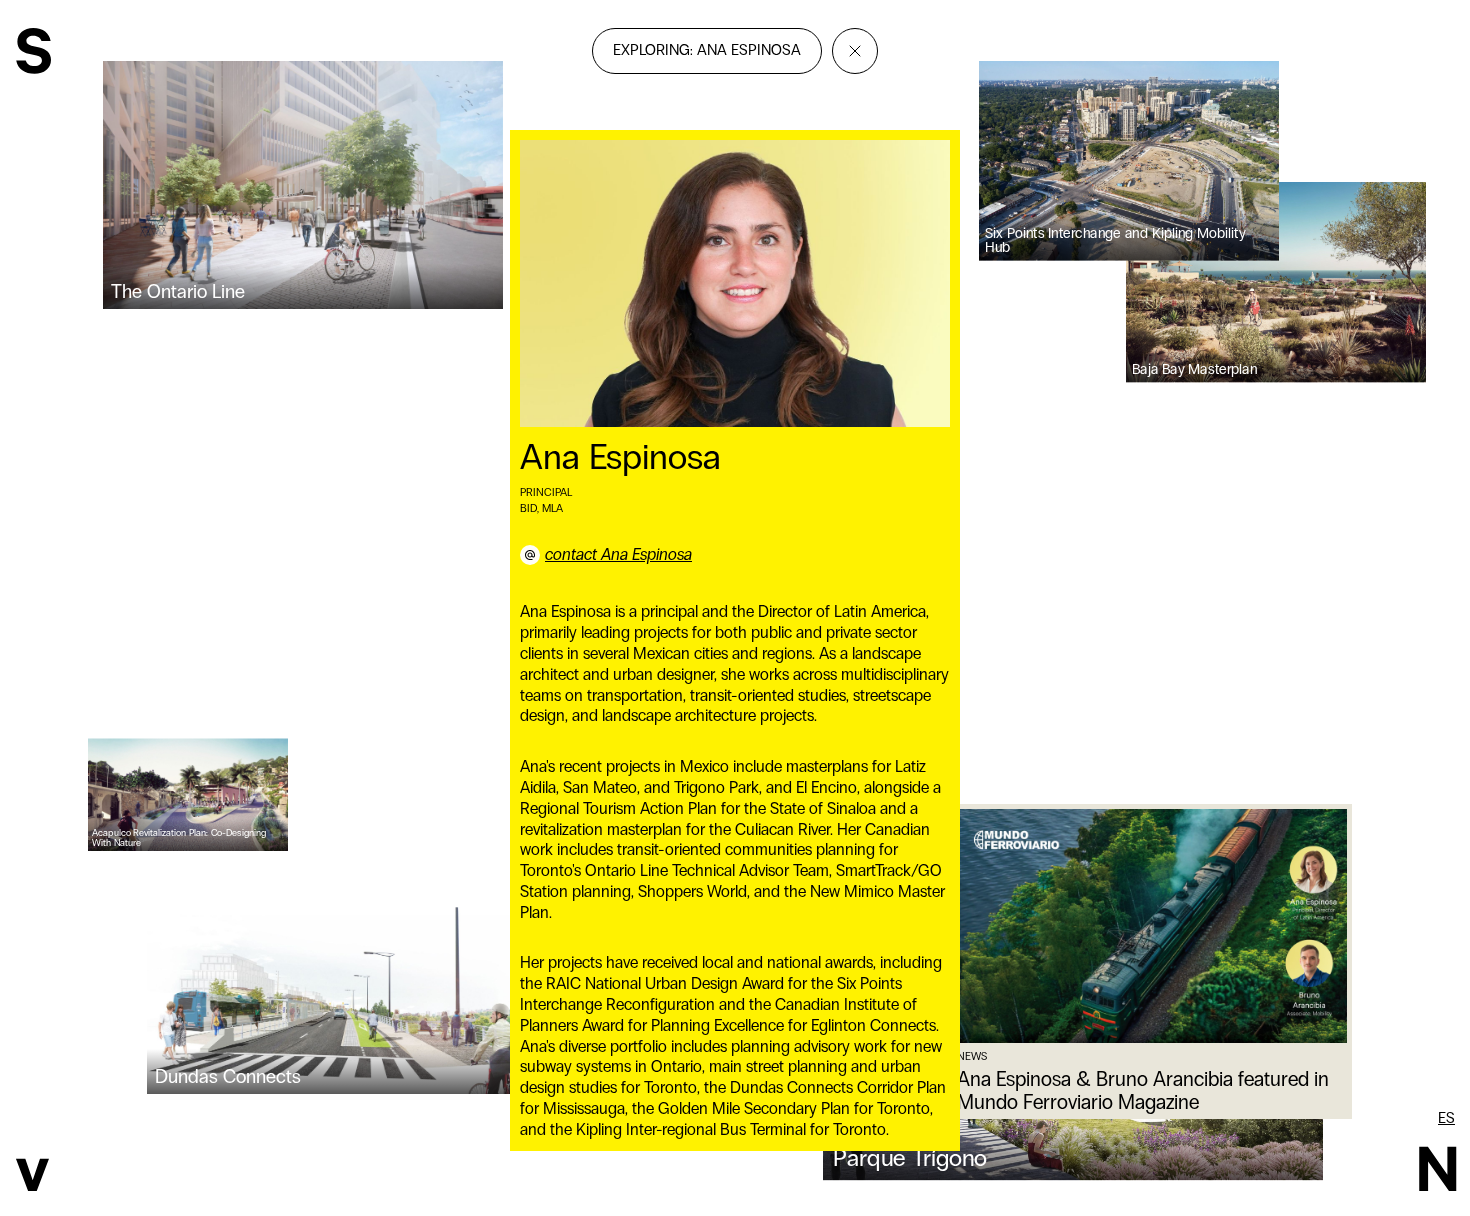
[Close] (855, 51)
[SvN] (33, 53)
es (1446, 1118)
